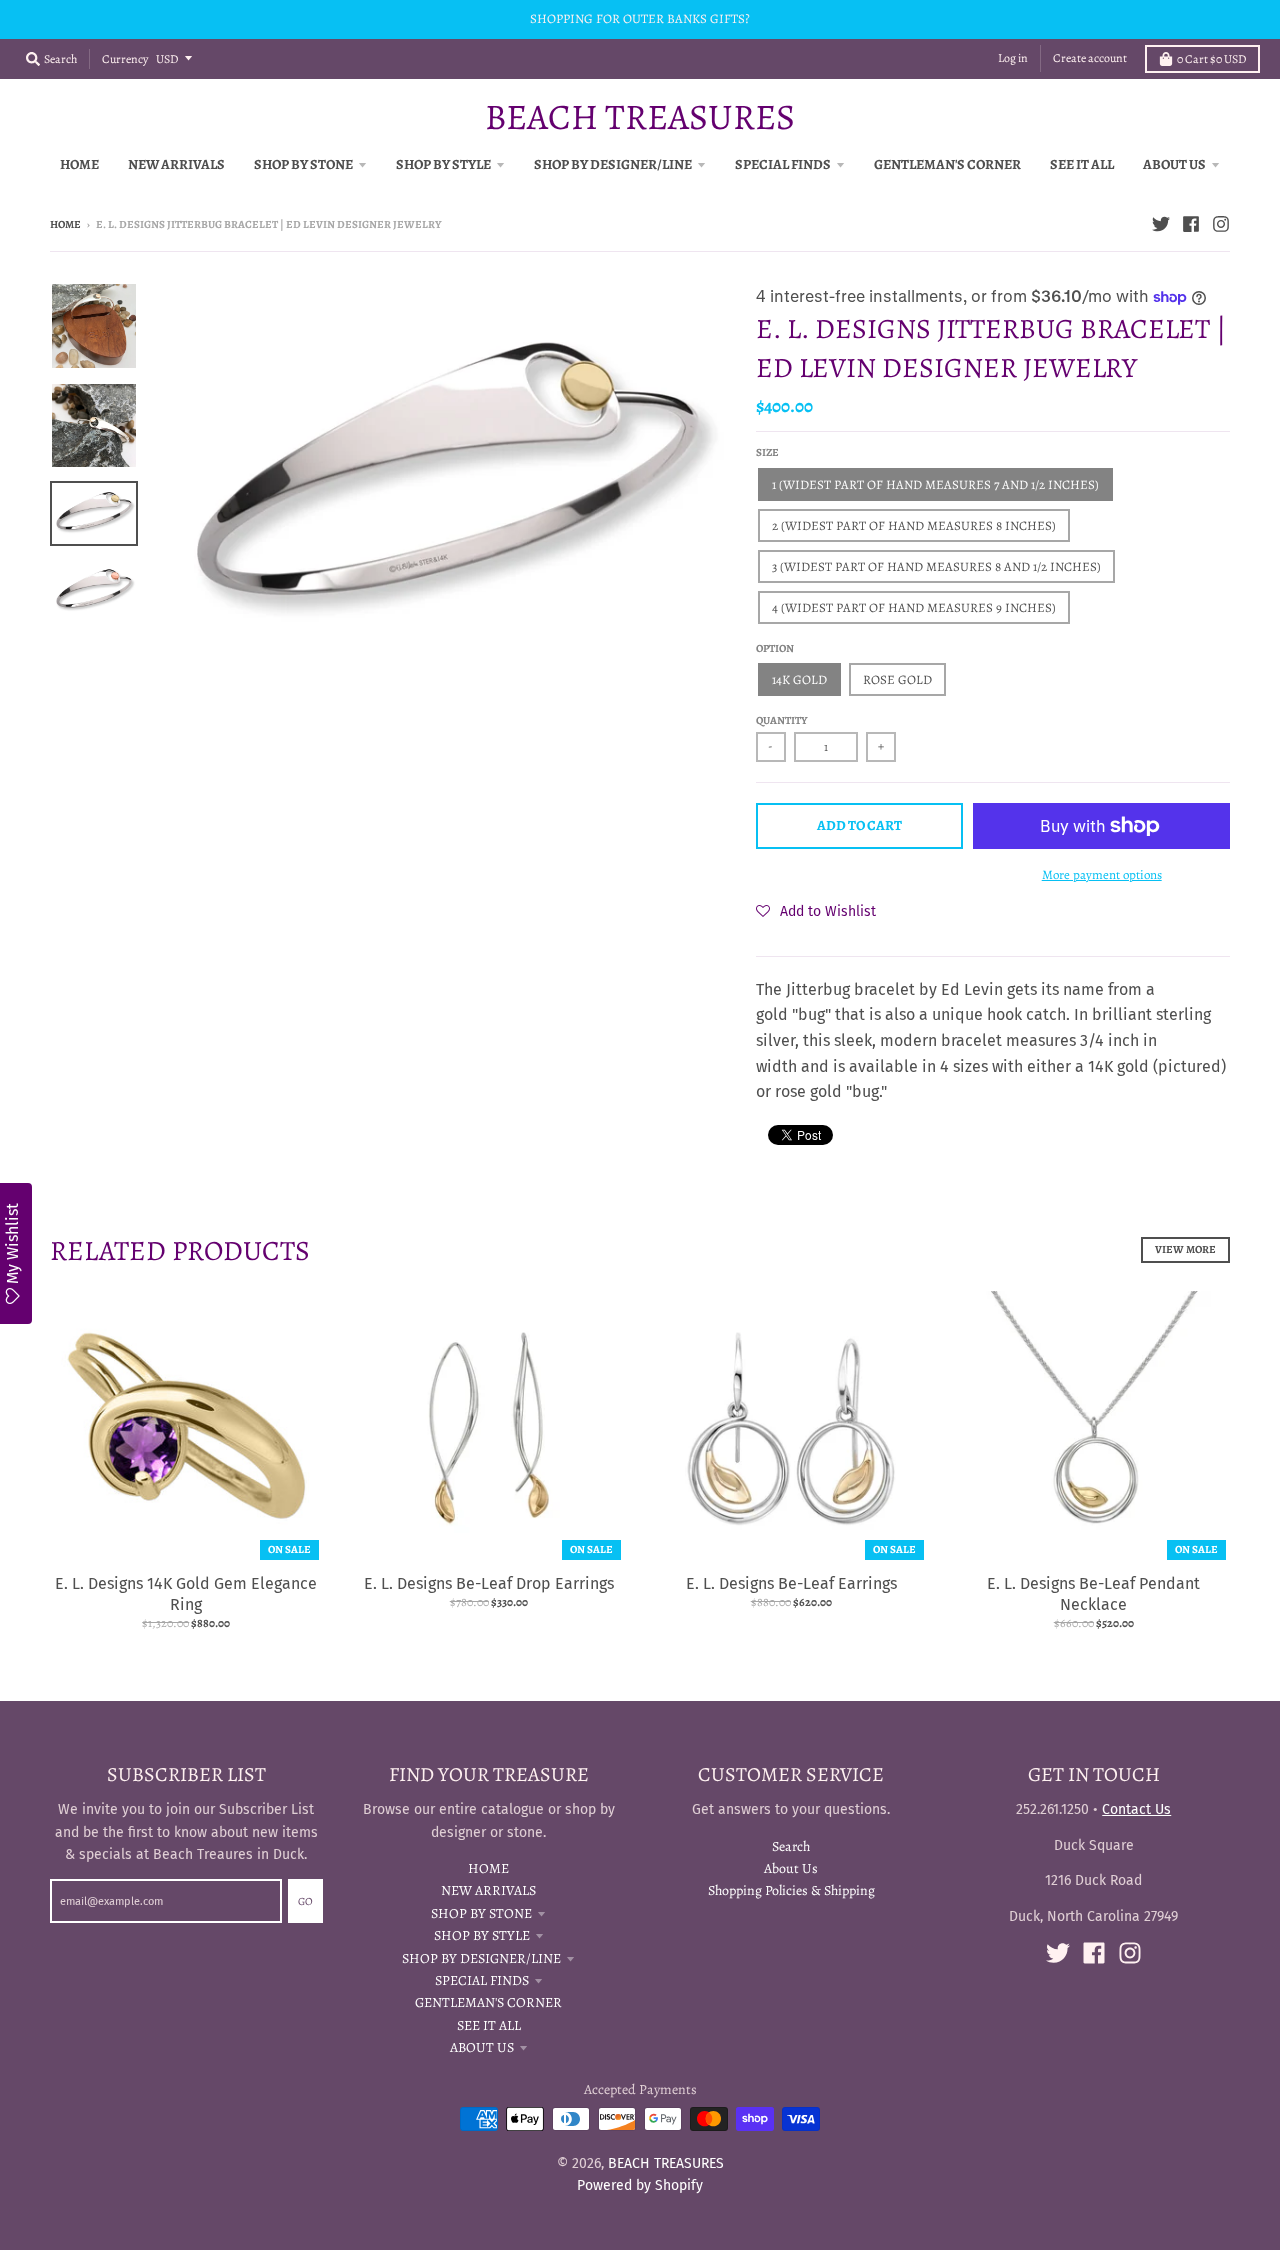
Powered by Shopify (640, 2185)
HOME (488, 1868)
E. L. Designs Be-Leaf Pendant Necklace (1093, 1594)
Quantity (782, 720)
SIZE (767, 452)
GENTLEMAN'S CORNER (488, 2002)
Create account (1090, 58)
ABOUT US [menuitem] (1174, 164)
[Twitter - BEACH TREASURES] (1161, 224)
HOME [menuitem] (79, 164)
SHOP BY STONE (481, 1913)
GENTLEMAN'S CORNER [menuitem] (947, 164)
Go (305, 1901)
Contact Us (1136, 1809)
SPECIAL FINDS (482, 1980)
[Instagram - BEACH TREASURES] (1221, 224)
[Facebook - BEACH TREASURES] (1191, 224)
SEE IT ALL (489, 2025)
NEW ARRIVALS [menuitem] (176, 164)
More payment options (1102, 874)
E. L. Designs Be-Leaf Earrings (791, 1583)
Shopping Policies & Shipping (791, 1890)
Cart (1211, 59)
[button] (816, 911)
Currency (125, 59)
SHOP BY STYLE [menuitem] (443, 164)
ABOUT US (482, 2047)
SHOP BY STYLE (482, 1935)
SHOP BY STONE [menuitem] (303, 164)
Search (791, 1846)
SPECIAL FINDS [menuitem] (783, 164)
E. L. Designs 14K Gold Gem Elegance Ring (186, 1594)
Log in (1013, 58)
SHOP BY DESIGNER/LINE (481, 1958)
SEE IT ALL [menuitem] (1082, 164)
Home (65, 224)
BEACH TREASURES (640, 117)
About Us (791, 1868)
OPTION (775, 648)
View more (1185, 1249)
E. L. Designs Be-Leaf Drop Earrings (489, 1583)
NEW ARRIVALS (488, 1890)
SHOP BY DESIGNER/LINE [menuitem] (613, 164)
